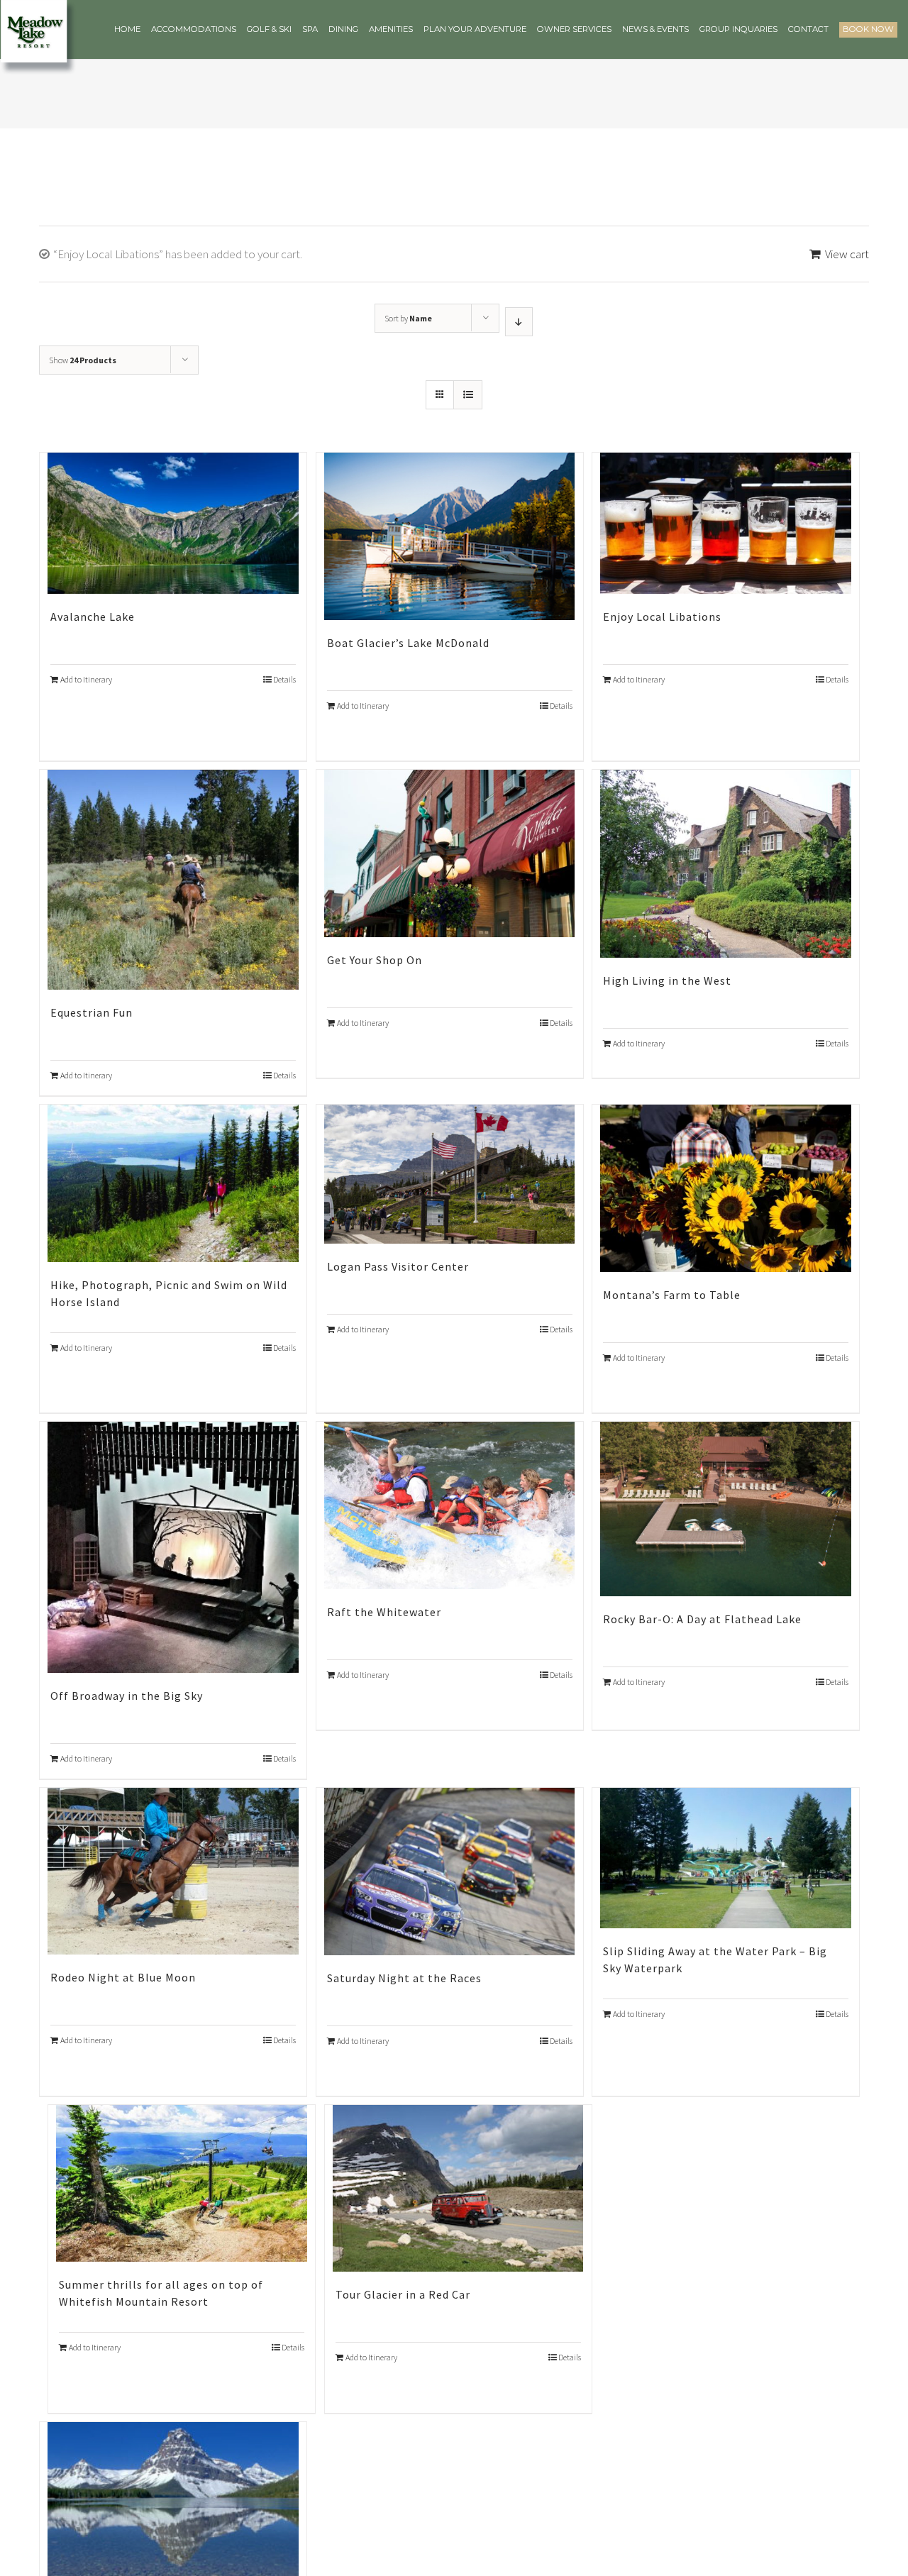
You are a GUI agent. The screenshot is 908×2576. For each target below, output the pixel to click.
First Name (280, 1325)
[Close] (661, 1071)
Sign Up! (454, 1468)
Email (266, 1255)
